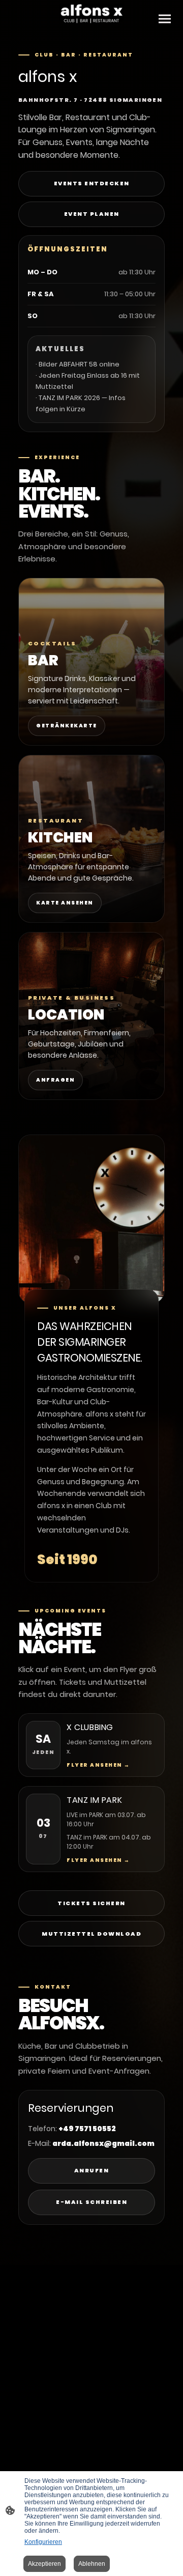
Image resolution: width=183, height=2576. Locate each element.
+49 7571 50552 (87, 2129)
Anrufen (92, 2170)
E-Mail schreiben (91, 2202)
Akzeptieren (44, 2564)
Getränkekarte (67, 726)
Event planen (92, 214)
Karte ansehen (65, 903)
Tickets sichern (91, 1903)
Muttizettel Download (91, 1934)
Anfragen (55, 1080)
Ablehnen (92, 2564)
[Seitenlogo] (91, 14)
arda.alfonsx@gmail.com (103, 2143)
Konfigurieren (43, 2542)
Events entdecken (92, 183)
